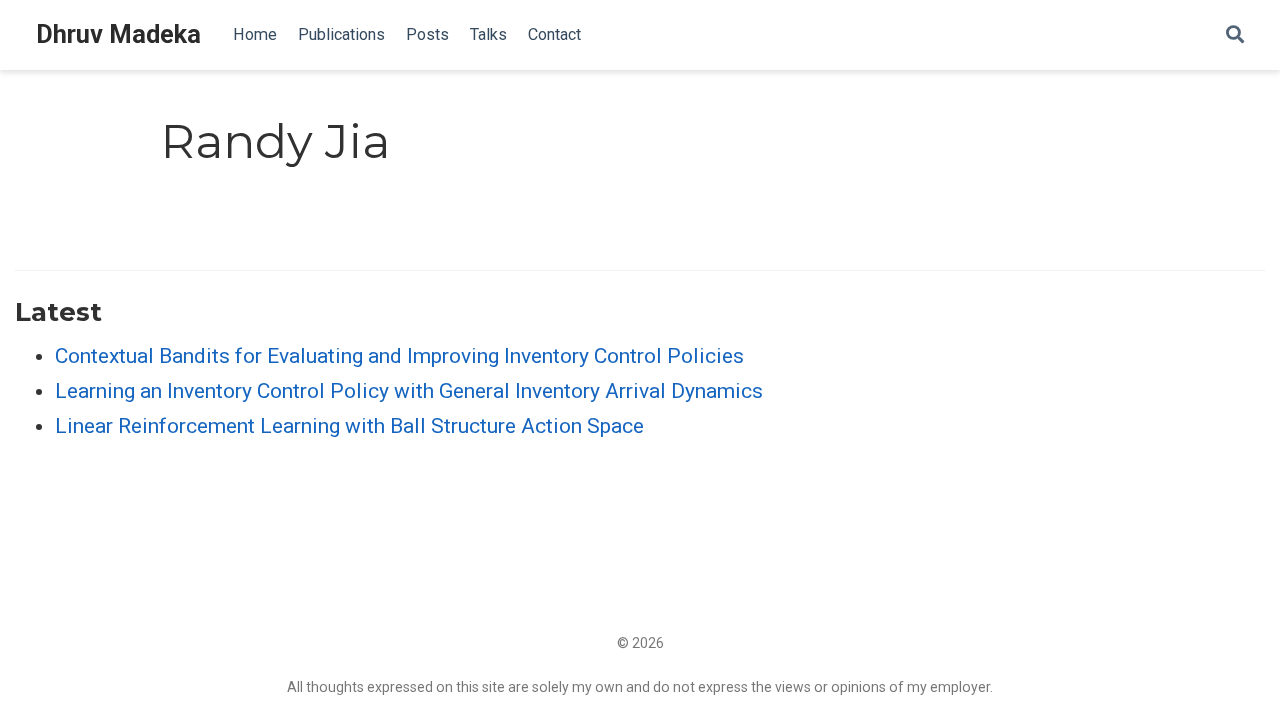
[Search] (1235, 35)
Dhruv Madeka (118, 34)
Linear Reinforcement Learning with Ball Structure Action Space (349, 426)
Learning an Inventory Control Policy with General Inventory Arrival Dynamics (409, 391)
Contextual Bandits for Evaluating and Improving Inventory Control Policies (399, 356)
